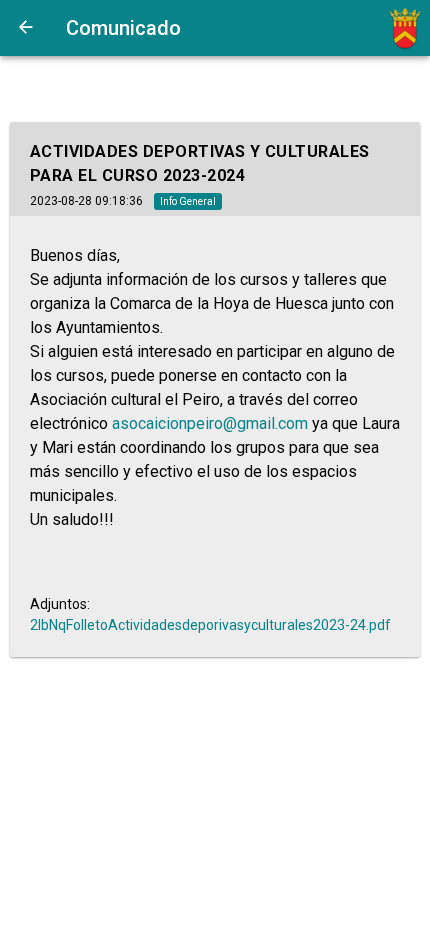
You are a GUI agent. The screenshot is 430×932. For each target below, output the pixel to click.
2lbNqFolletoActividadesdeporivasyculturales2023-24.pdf (210, 625)
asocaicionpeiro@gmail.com (210, 423)
